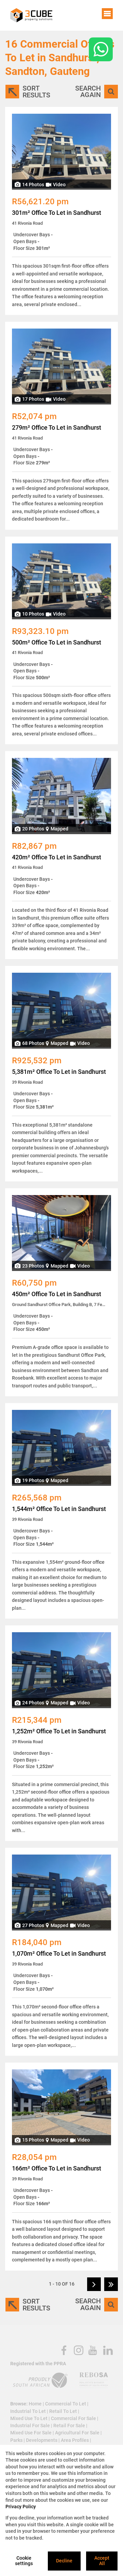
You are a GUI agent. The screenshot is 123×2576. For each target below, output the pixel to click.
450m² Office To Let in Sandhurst (57, 1294)
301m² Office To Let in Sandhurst (57, 213)
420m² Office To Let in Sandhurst (57, 857)
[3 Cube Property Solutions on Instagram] (79, 2350)
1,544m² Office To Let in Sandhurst (59, 1509)
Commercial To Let (66, 2404)
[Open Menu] (107, 14)
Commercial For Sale (73, 2418)
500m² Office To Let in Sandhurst (57, 642)
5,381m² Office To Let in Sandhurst (59, 1072)
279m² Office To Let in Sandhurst (57, 428)
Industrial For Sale (30, 2426)
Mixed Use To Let (29, 2418)
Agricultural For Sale (77, 2433)
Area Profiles (75, 2440)
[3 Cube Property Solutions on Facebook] (64, 2350)
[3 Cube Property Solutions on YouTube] (93, 2350)
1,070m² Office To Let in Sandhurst (59, 1954)
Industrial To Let (28, 2411)
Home (35, 2404)
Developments (42, 2440)
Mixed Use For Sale (31, 2433)
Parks (16, 2440)
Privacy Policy (21, 2507)
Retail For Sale (69, 2426)
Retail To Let (63, 2411)
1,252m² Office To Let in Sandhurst (59, 1731)
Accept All (102, 2561)
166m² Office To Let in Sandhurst (57, 2168)
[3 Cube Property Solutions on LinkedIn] (108, 2350)
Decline (64, 2561)
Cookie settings (24, 2561)
